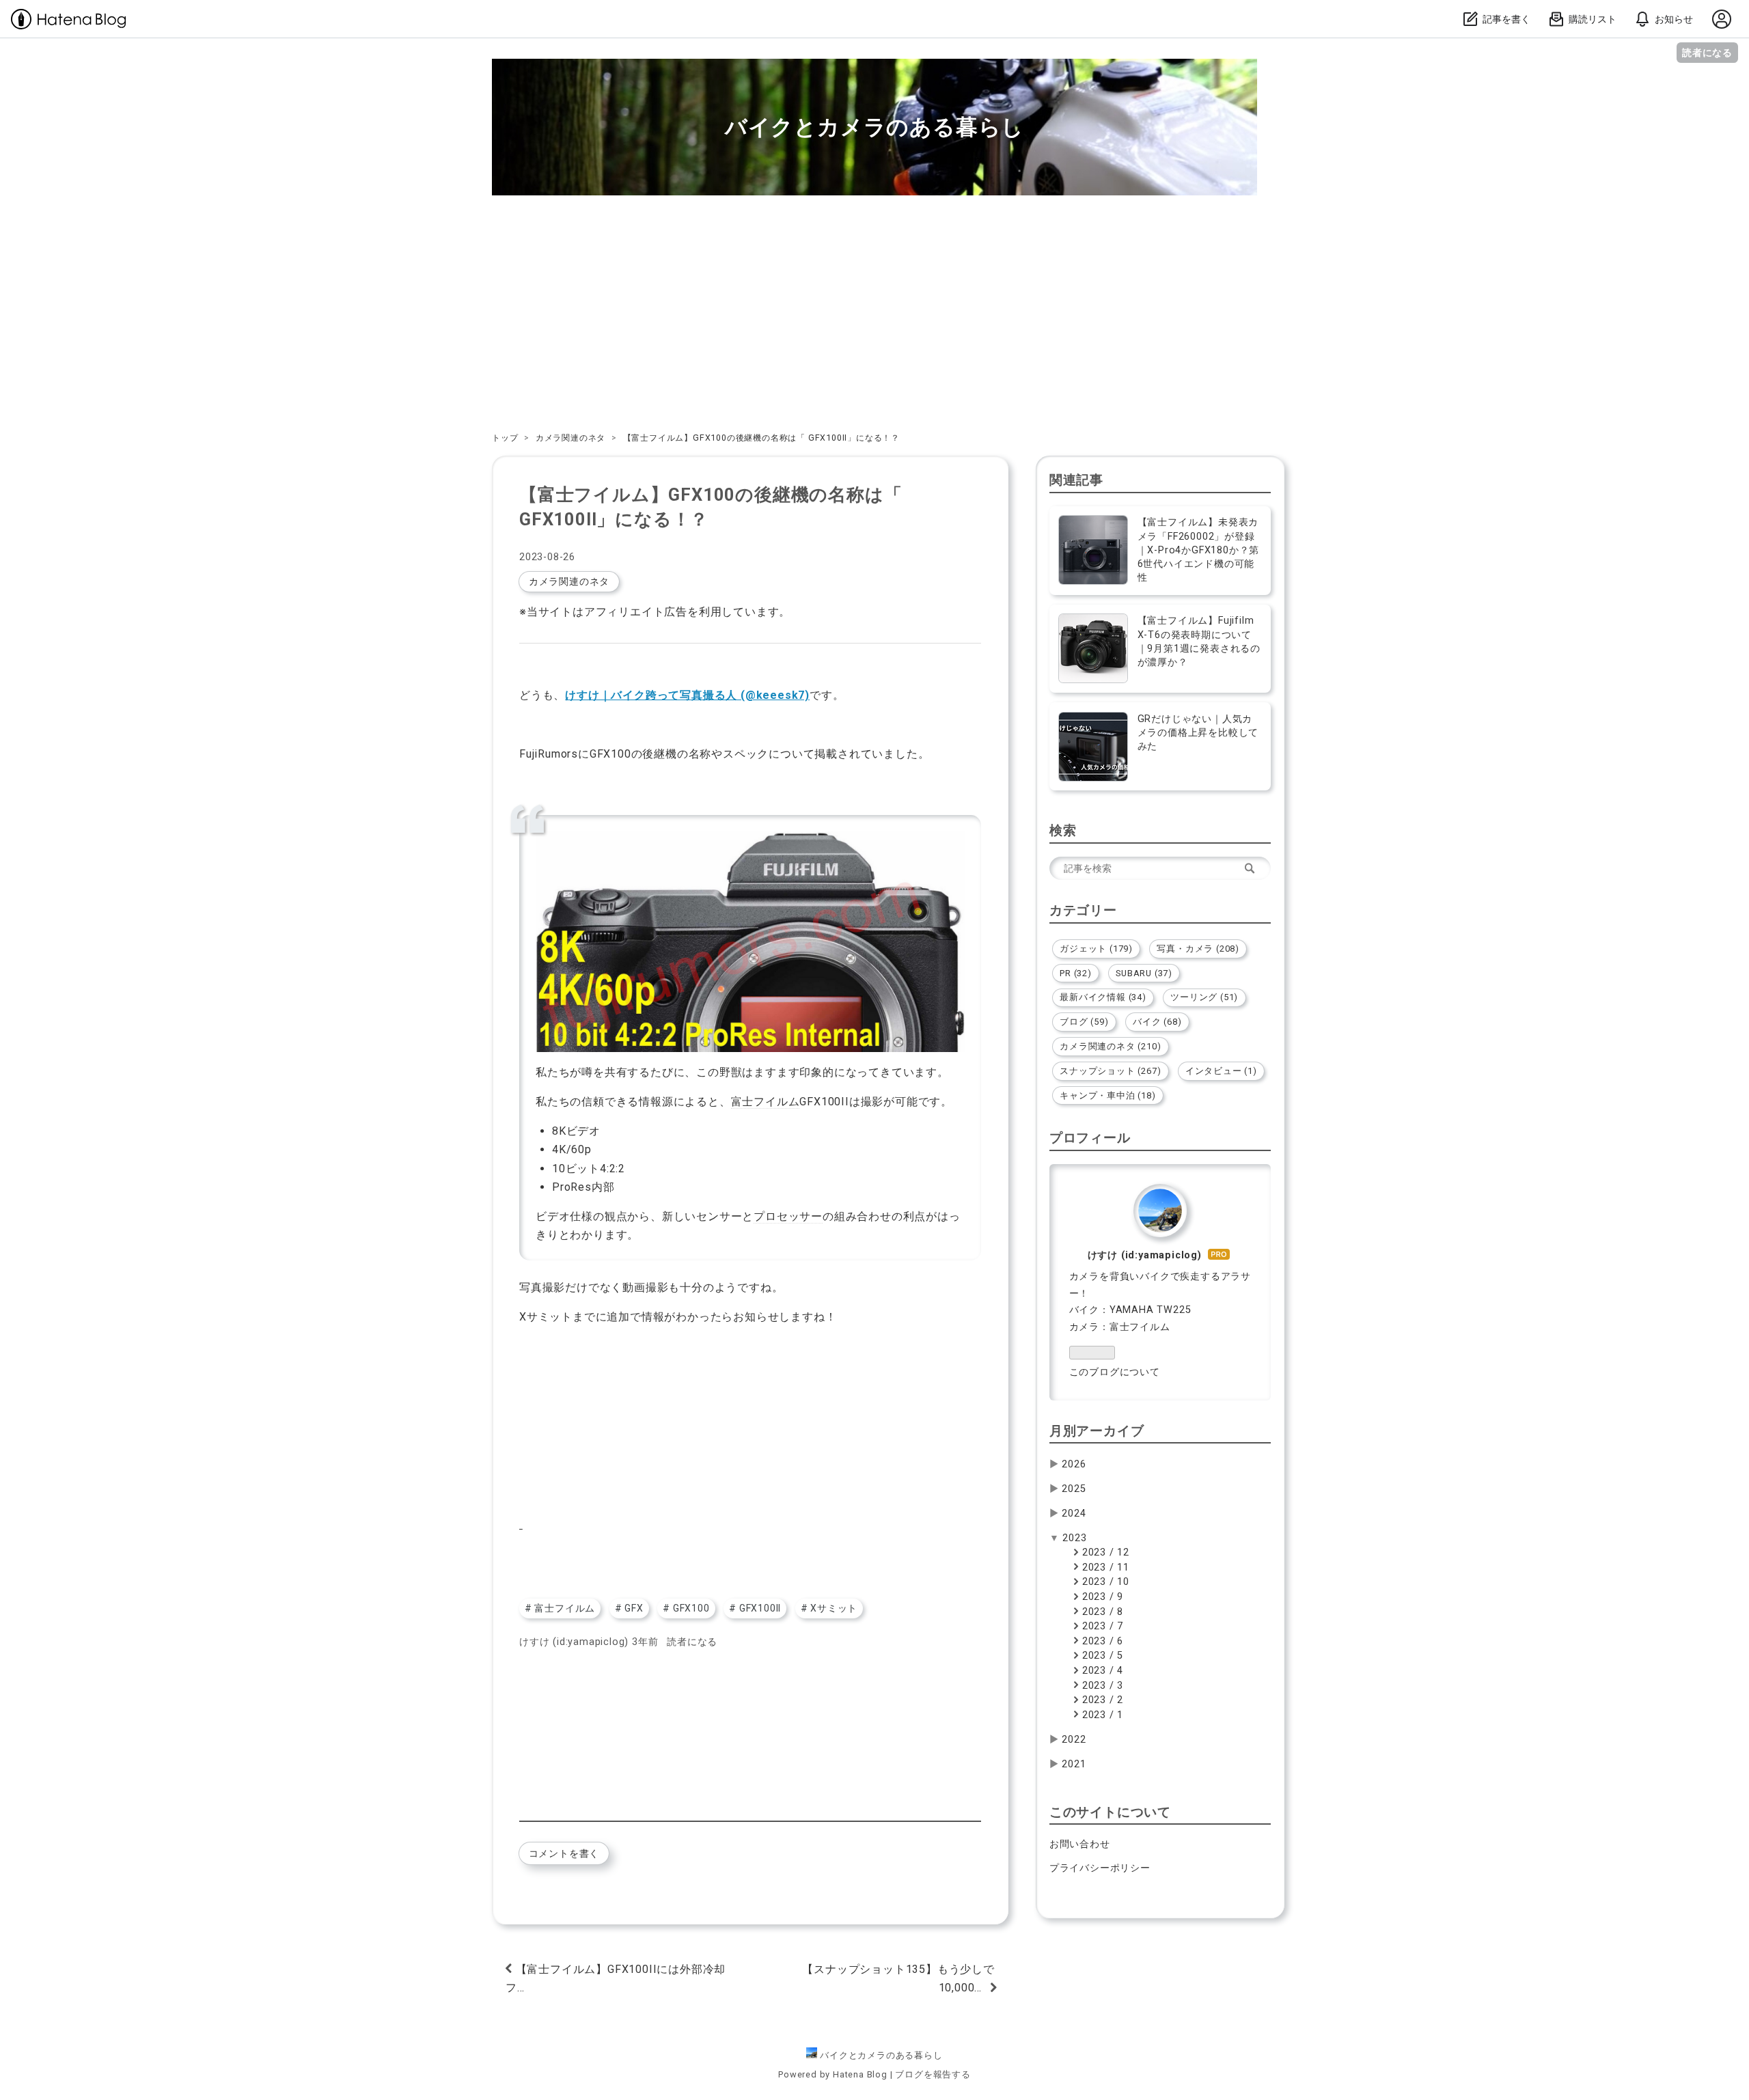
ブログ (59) (1084, 1022)
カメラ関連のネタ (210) (1110, 1046)
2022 (1074, 1740)
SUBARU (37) (1144, 973)
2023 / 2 (1101, 1700)
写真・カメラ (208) (1198, 949)
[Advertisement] (874, 313)
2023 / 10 (1104, 1582)
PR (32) (1076, 973)
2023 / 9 (1101, 1597)
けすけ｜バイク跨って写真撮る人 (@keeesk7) (687, 695)
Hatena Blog (860, 2074)
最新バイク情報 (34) (1103, 997)
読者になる (1707, 52)
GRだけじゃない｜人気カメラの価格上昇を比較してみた (1198, 733)
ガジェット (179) (1096, 949)
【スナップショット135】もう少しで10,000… (898, 1978)
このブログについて (1115, 1372)
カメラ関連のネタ (569, 581)
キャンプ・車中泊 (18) (1107, 1095)
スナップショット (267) (1110, 1071)
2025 (1074, 1489)
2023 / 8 (1101, 1612)
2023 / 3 (1101, 1686)
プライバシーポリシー (1100, 1868)
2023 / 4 (1101, 1671)
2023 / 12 (1104, 1552)
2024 (1074, 1514)
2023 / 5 (1101, 1656)
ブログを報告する (933, 2074)
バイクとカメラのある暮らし (874, 127)
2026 (1074, 1464)
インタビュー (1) (1221, 1071)
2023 (1074, 1538)
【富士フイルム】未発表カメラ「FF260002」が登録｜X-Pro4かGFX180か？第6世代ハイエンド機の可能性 (1199, 550)
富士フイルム (766, 1102)
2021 (1074, 1764)
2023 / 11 (1104, 1567)
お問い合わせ (1080, 1844)
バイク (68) (1157, 1022)
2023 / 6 (1101, 1641)
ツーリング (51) (1204, 997)
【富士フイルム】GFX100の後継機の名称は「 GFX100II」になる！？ (711, 507)
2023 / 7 (1101, 1626)
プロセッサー (788, 1216)
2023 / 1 (1101, 1715)
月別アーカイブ (1097, 1431)
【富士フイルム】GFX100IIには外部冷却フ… (616, 1978)
